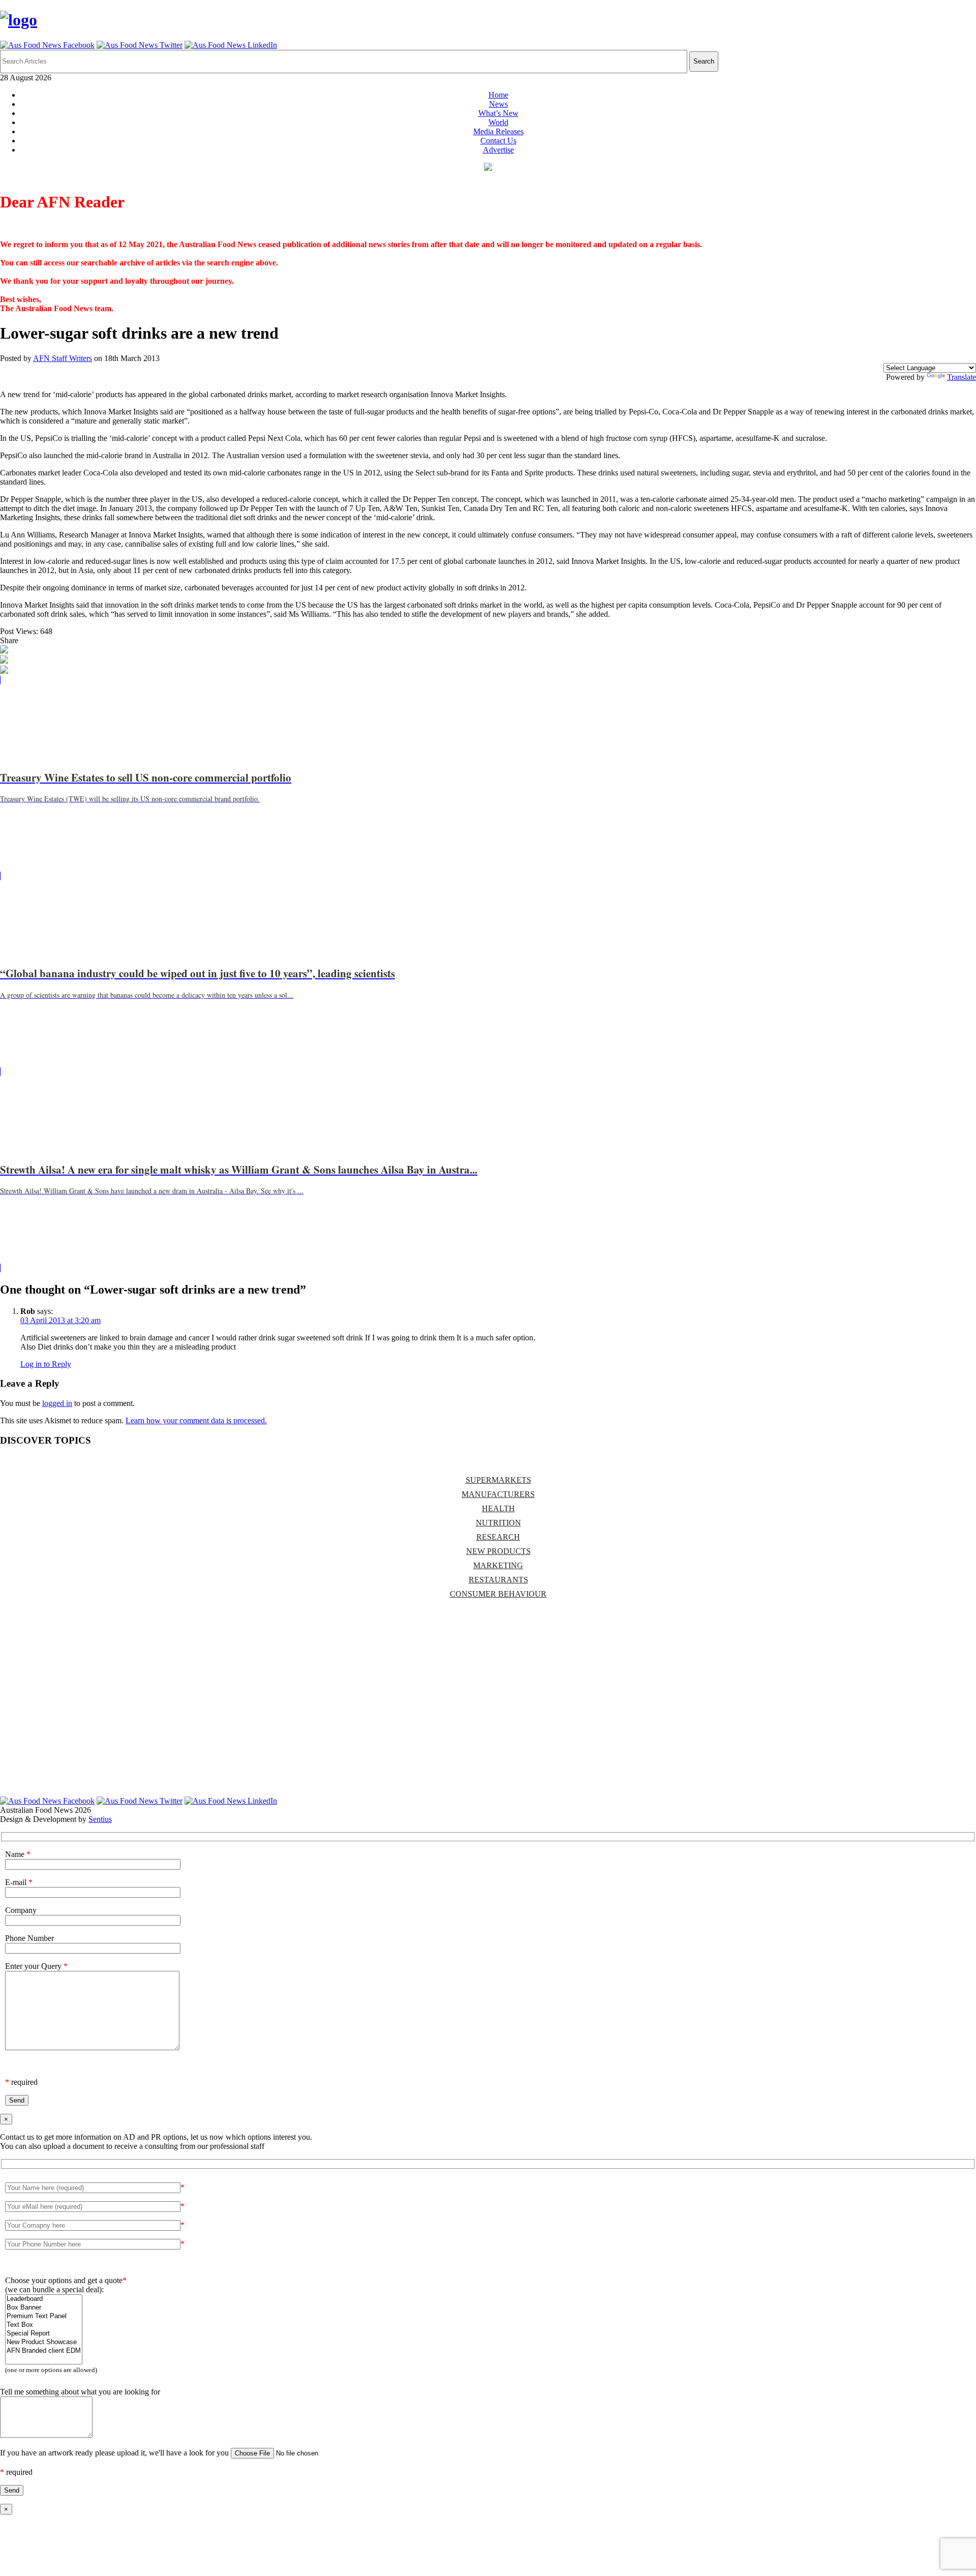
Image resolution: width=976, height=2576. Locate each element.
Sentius (100, 1819)
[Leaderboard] (44, 2299)
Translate (962, 377)
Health (498, 1508)
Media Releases (498, 131)
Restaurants (498, 1580)
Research (498, 1537)
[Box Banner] (44, 2308)
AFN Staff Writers (63, 358)
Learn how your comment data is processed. (196, 1420)
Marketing (498, 1565)
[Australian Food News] (19, 20)
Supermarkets (498, 1480)
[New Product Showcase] (44, 2342)
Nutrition (498, 1523)
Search (704, 61)
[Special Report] (44, 2334)
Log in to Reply (46, 1364)
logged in (57, 1403)
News (498, 104)
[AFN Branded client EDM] (44, 2351)
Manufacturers (498, 1494)
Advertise (498, 150)
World (498, 122)
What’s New (498, 113)
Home (498, 95)
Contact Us (498, 141)
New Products (498, 1551)
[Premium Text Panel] (44, 2316)
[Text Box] (44, 2325)
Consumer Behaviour (498, 1594)
